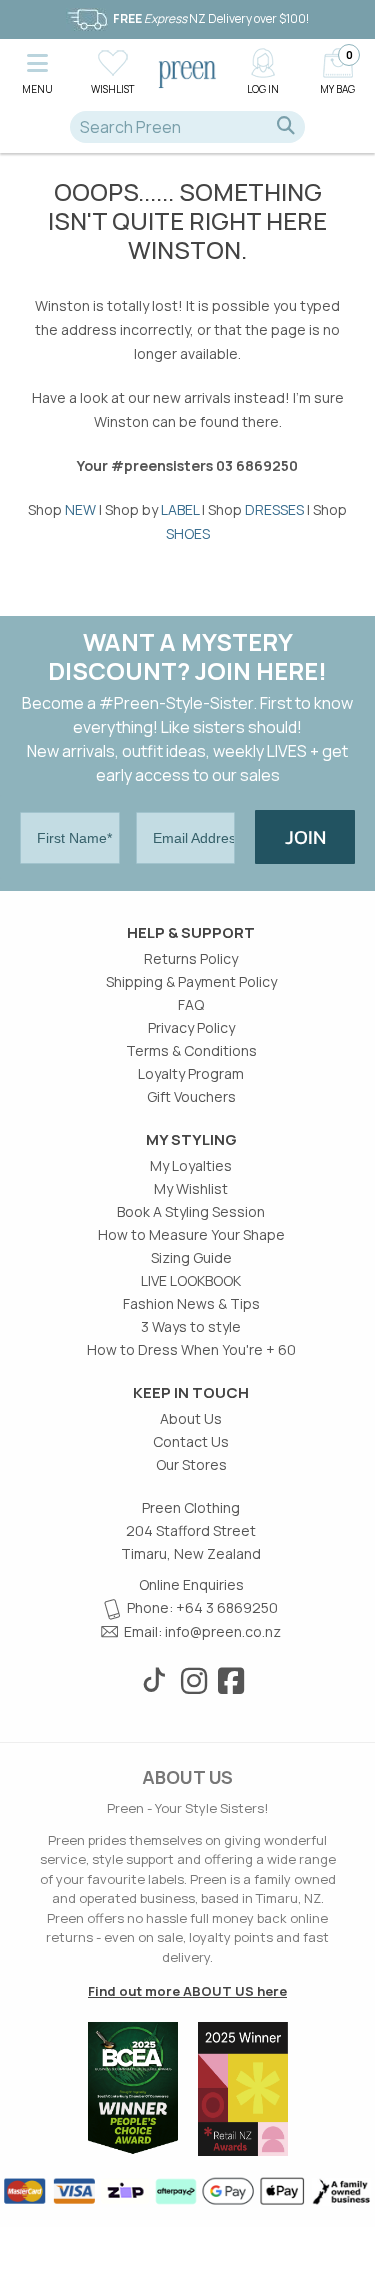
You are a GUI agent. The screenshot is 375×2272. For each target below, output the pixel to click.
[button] (37, 70)
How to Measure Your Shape (191, 1234)
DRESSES (274, 509)
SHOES (188, 533)
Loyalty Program (191, 1073)
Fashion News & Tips (191, 1303)
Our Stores (191, 1464)
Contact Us (191, 1441)
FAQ (191, 1004)
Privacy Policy (191, 1027)
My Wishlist (191, 1188)
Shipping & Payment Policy (191, 981)
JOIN (305, 837)
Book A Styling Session (191, 1211)
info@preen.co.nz (223, 1631)
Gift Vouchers (191, 1096)
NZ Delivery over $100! (211, 18)
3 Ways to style (191, 1326)
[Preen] (188, 73)
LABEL (180, 509)
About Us (191, 1418)
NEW (80, 509)
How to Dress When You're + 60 (191, 1349)
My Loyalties (191, 1165)
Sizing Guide (191, 1257)
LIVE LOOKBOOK (191, 1280)
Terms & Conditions (191, 1050)
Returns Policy (191, 958)
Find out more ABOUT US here (187, 1991)
